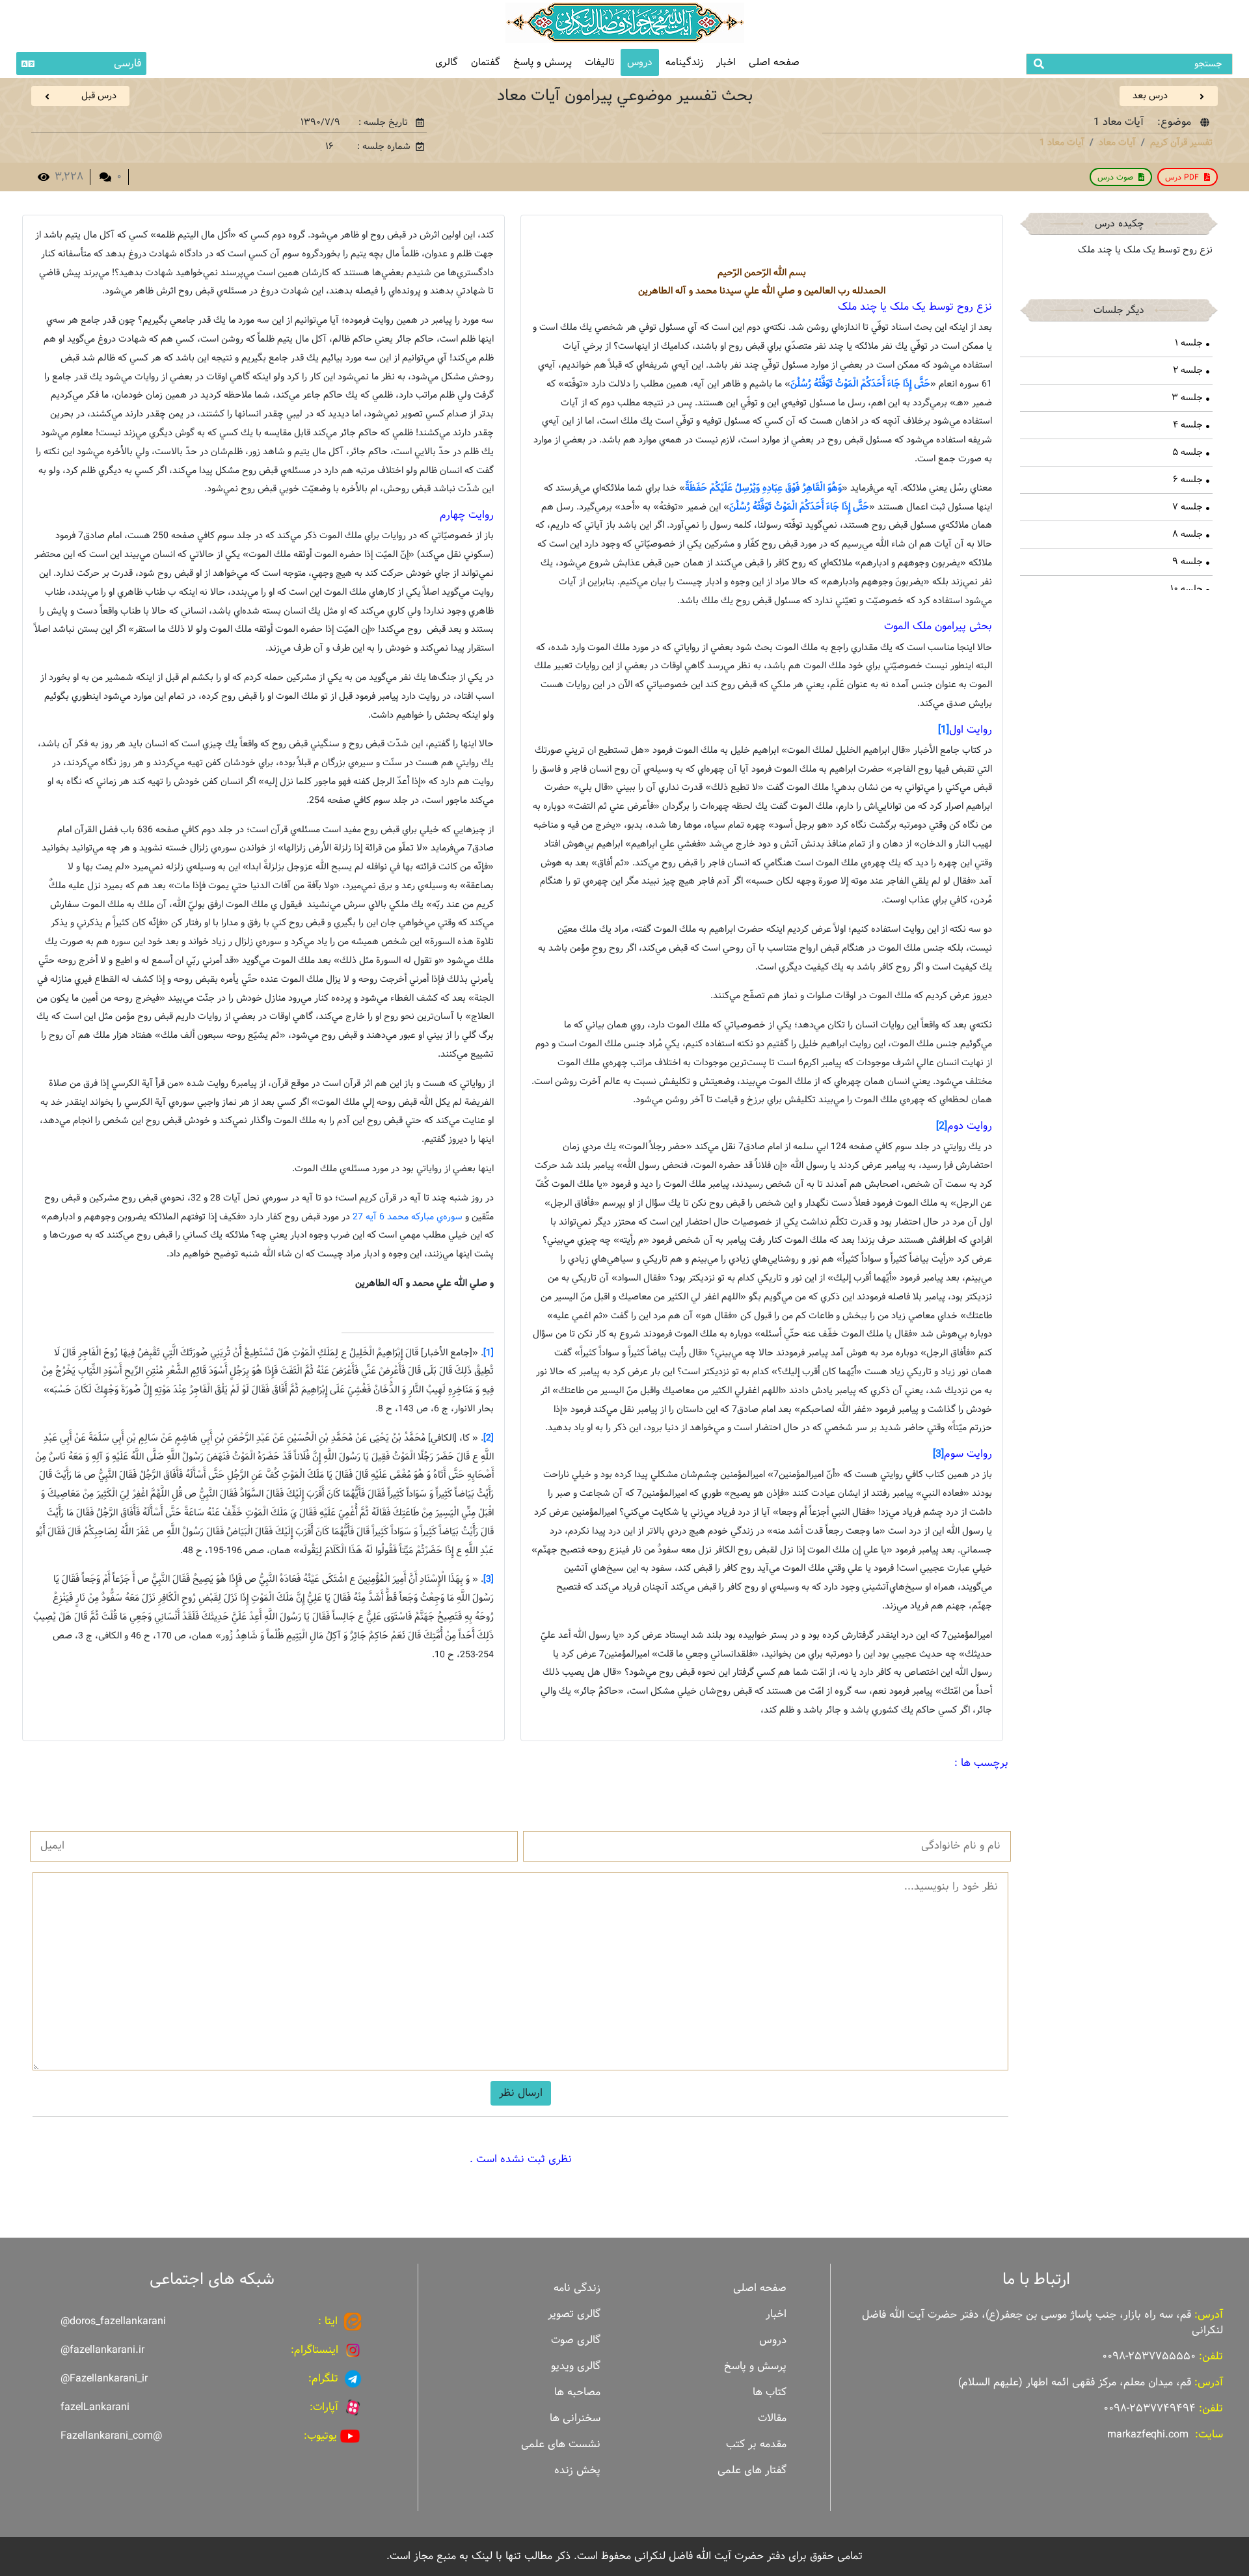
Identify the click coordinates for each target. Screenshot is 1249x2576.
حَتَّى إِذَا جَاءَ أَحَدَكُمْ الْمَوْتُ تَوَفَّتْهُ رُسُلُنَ (860, 384)
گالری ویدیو (576, 2366)
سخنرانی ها (575, 2418)
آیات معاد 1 (1062, 142)
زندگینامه (684, 62)
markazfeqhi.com (1148, 2434)
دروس (640, 62)
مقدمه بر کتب (756, 2444)
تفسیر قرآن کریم (1181, 142)
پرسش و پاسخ (543, 62)
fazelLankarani (95, 2407)
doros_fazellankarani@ (113, 2321)
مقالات (772, 2418)
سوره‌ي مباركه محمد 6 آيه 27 (408, 1217)
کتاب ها (770, 2392)
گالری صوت (576, 2340)
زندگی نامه (577, 2288)
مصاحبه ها (577, 2392)
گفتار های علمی (752, 2470)
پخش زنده (577, 2470)
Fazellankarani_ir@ (104, 2379)
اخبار (726, 62)
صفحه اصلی (774, 62)
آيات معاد (1117, 142)
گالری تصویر (574, 2314)
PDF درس (1182, 177)
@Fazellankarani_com (111, 2436)
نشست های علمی (561, 2444)
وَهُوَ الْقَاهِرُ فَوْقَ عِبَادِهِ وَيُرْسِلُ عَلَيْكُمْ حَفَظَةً (763, 488)
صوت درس (1115, 177)
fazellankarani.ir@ (102, 2350)
